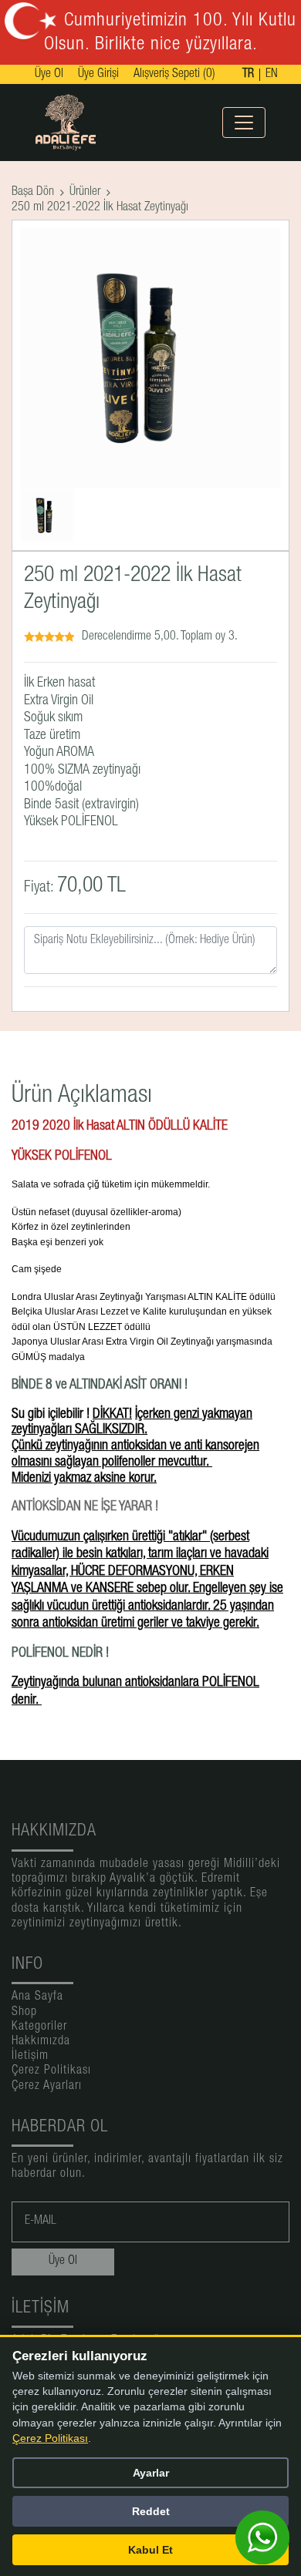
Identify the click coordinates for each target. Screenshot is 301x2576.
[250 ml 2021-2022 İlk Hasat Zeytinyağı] (47, 516)
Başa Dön (33, 193)
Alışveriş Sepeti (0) (174, 75)
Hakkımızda (41, 2042)
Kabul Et (150, 2550)
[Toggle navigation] (244, 123)
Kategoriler (39, 2027)
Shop (24, 2013)
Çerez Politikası (51, 2071)
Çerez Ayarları (47, 2087)
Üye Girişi (98, 75)
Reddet (151, 2511)
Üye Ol (49, 75)
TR (248, 75)
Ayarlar (151, 2473)
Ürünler (85, 193)
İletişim (30, 2057)
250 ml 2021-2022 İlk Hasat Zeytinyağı (100, 208)
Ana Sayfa (37, 1997)
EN (272, 75)
